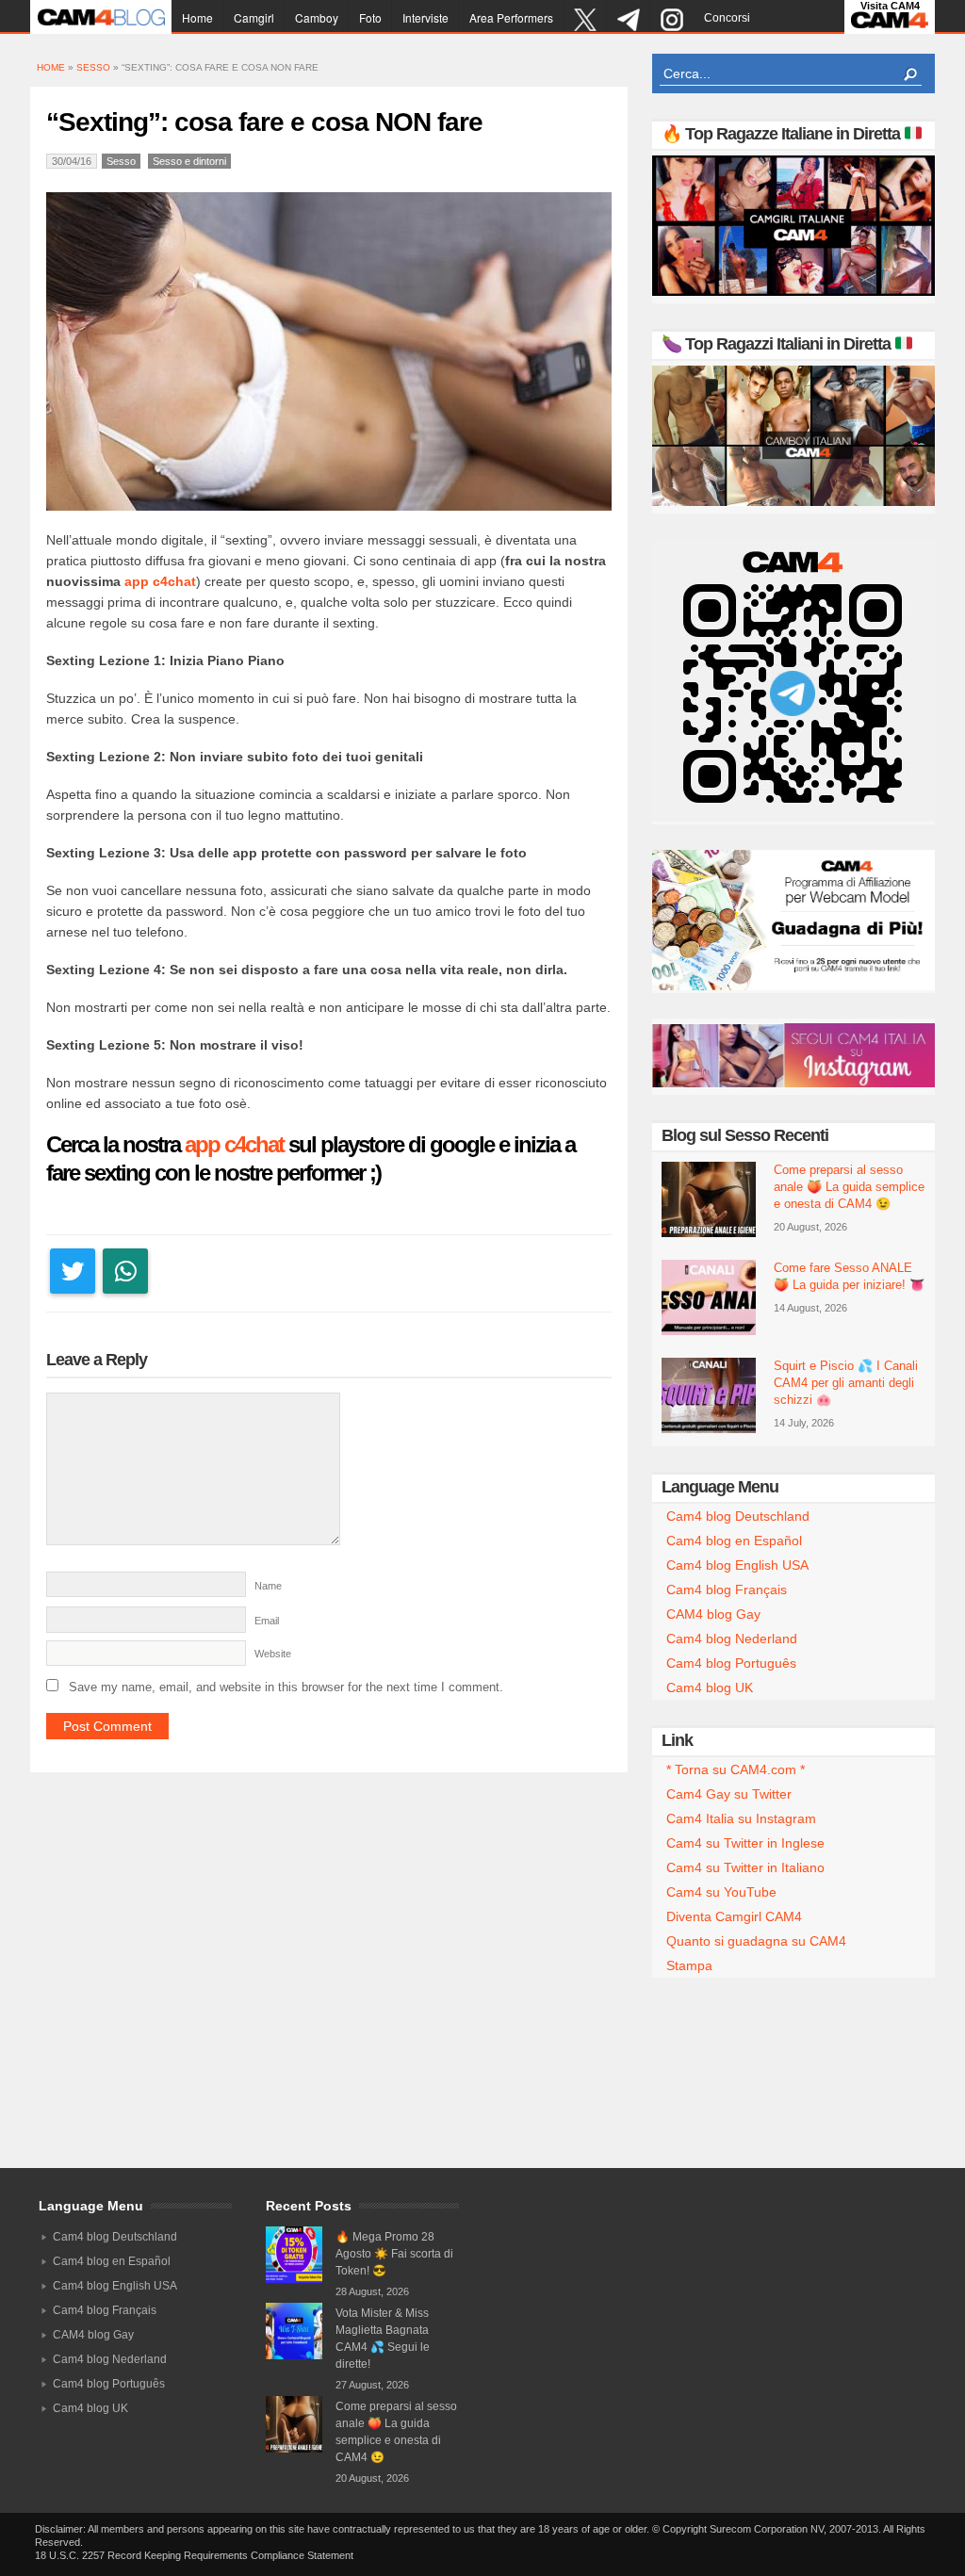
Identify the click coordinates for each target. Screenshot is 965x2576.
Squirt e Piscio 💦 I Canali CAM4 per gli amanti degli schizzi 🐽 (846, 1383)
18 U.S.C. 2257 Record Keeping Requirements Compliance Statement (194, 2555)
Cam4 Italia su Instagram (741, 1818)
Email (267, 1621)
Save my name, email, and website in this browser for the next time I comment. (286, 1687)
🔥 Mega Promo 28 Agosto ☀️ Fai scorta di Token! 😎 (394, 2254)
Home (197, 17)
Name (268, 1586)
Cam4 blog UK (710, 1687)
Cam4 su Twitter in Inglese (745, 1843)
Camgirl (254, 17)
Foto (370, 17)
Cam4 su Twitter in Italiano (745, 1867)
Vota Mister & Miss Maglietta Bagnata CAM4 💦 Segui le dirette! (383, 2339)
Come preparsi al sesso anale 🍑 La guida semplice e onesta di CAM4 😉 (849, 1187)
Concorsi (727, 18)
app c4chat (160, 581)
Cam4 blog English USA (737, 1565)
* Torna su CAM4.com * (736, 1769)
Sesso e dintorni (189, 161)
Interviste (425, 17)
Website (273, 1654)
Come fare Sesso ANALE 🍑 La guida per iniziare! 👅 (849, 1276)
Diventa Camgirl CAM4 (734, 1916)
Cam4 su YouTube (721, 1892)
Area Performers (511, 17)
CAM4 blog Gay (713, 1614)
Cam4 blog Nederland (732, 1639)
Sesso (93, 67)
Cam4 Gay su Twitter (729, 1794)
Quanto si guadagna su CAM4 (756, 1941)
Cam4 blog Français (727, 1590)
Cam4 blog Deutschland (738, 1516)
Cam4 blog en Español (734, 1541)
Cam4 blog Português (731, 1663)
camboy (317, 17)
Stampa (689, 1965)
